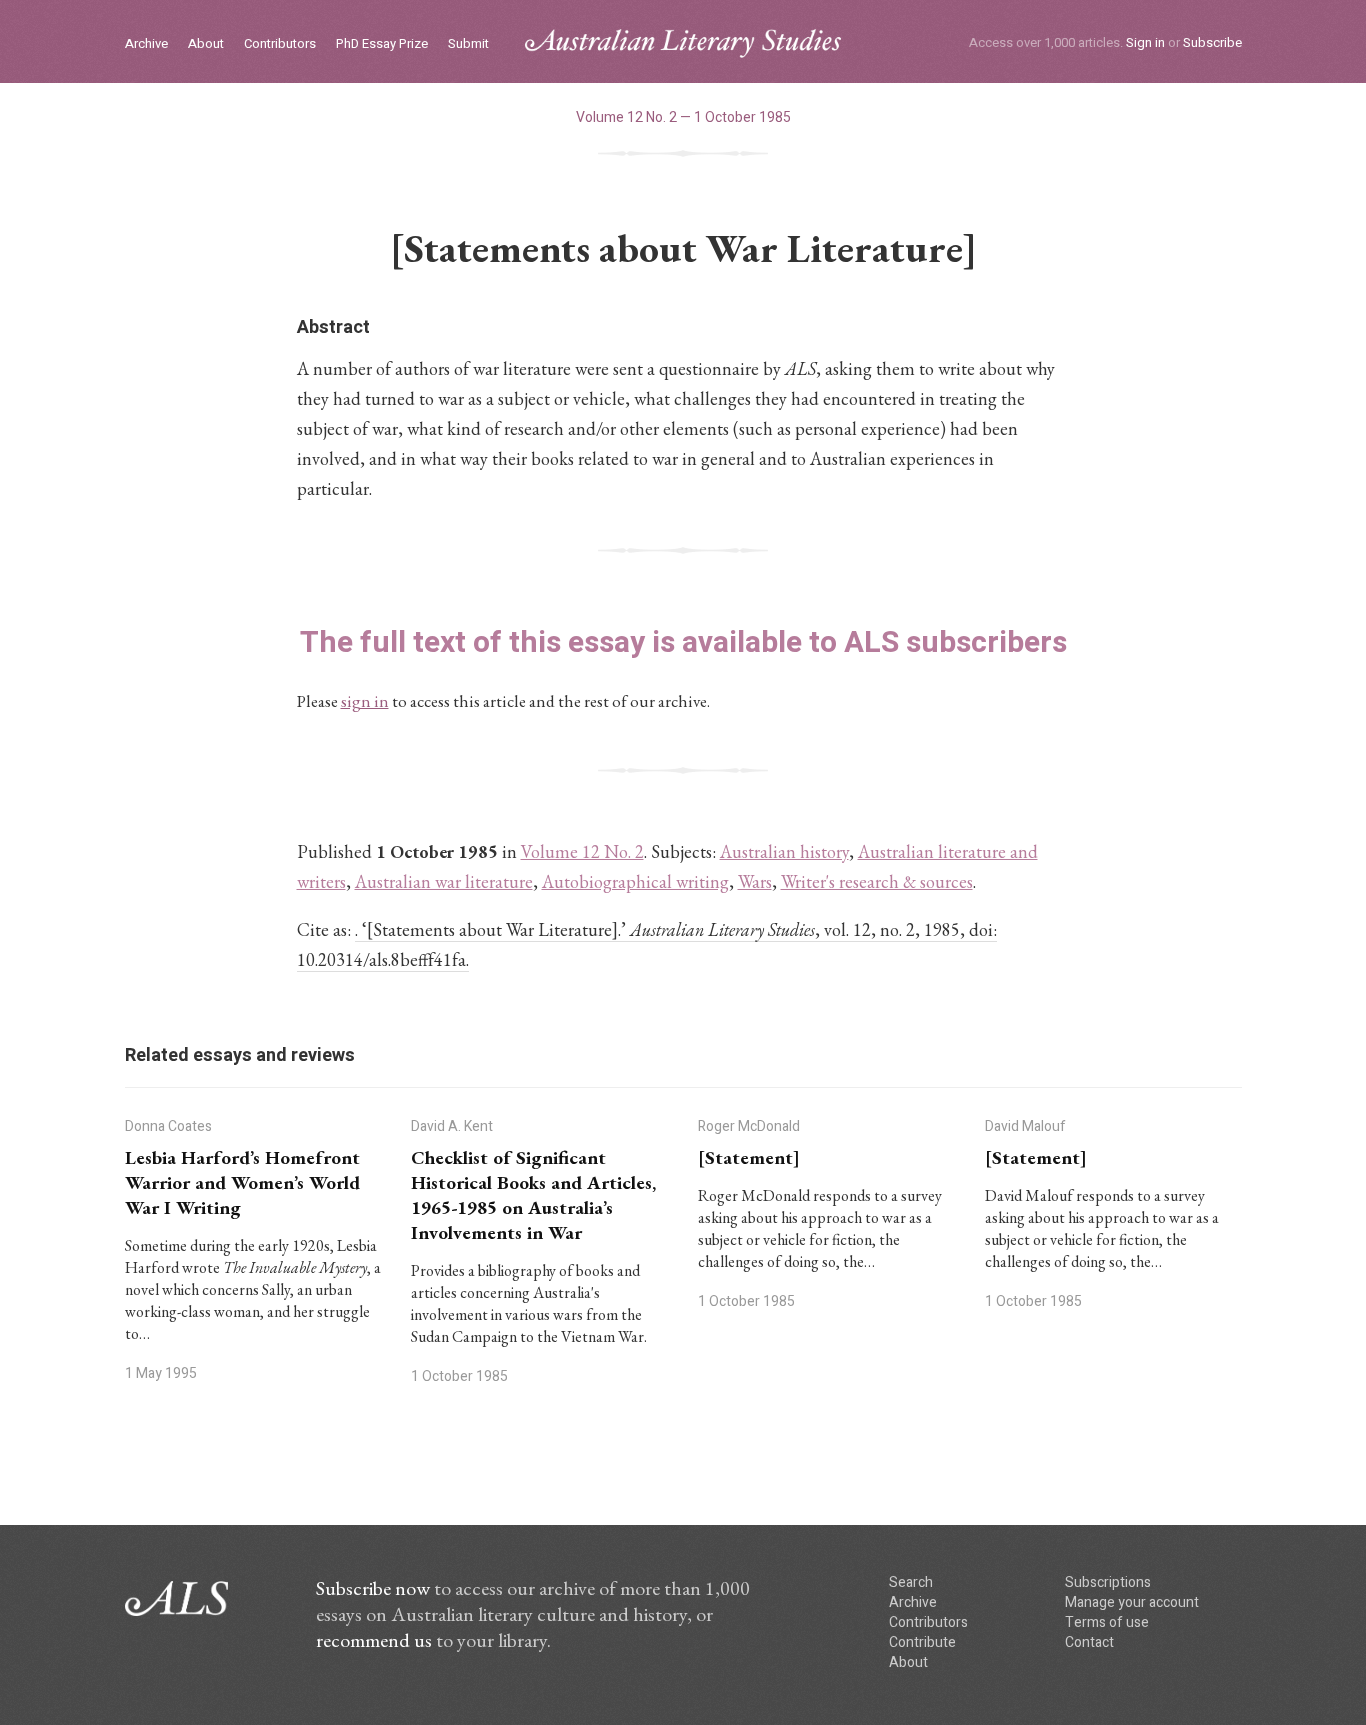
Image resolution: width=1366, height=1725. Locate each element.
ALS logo (683, 43)
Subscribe (1212, 42)
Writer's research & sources (877, 881)
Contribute (922, 1642)
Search (911, 1582)
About (206, 44)
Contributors (280, 44)
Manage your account (1132, 1602)
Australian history (784, 851)
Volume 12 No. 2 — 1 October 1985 (683, 117)
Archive (146, 44)
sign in (365, 701)
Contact (1089, 1642)
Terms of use (1107, 1622)
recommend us (374, 1640)
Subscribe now (373, 1588)
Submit (468, 44)
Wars (755, 881)
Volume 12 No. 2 (582, 851)
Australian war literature (444, 881)
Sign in (1145, 42)
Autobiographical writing (635, 881)
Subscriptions (1108, 1582)
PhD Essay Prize (382, 44)
